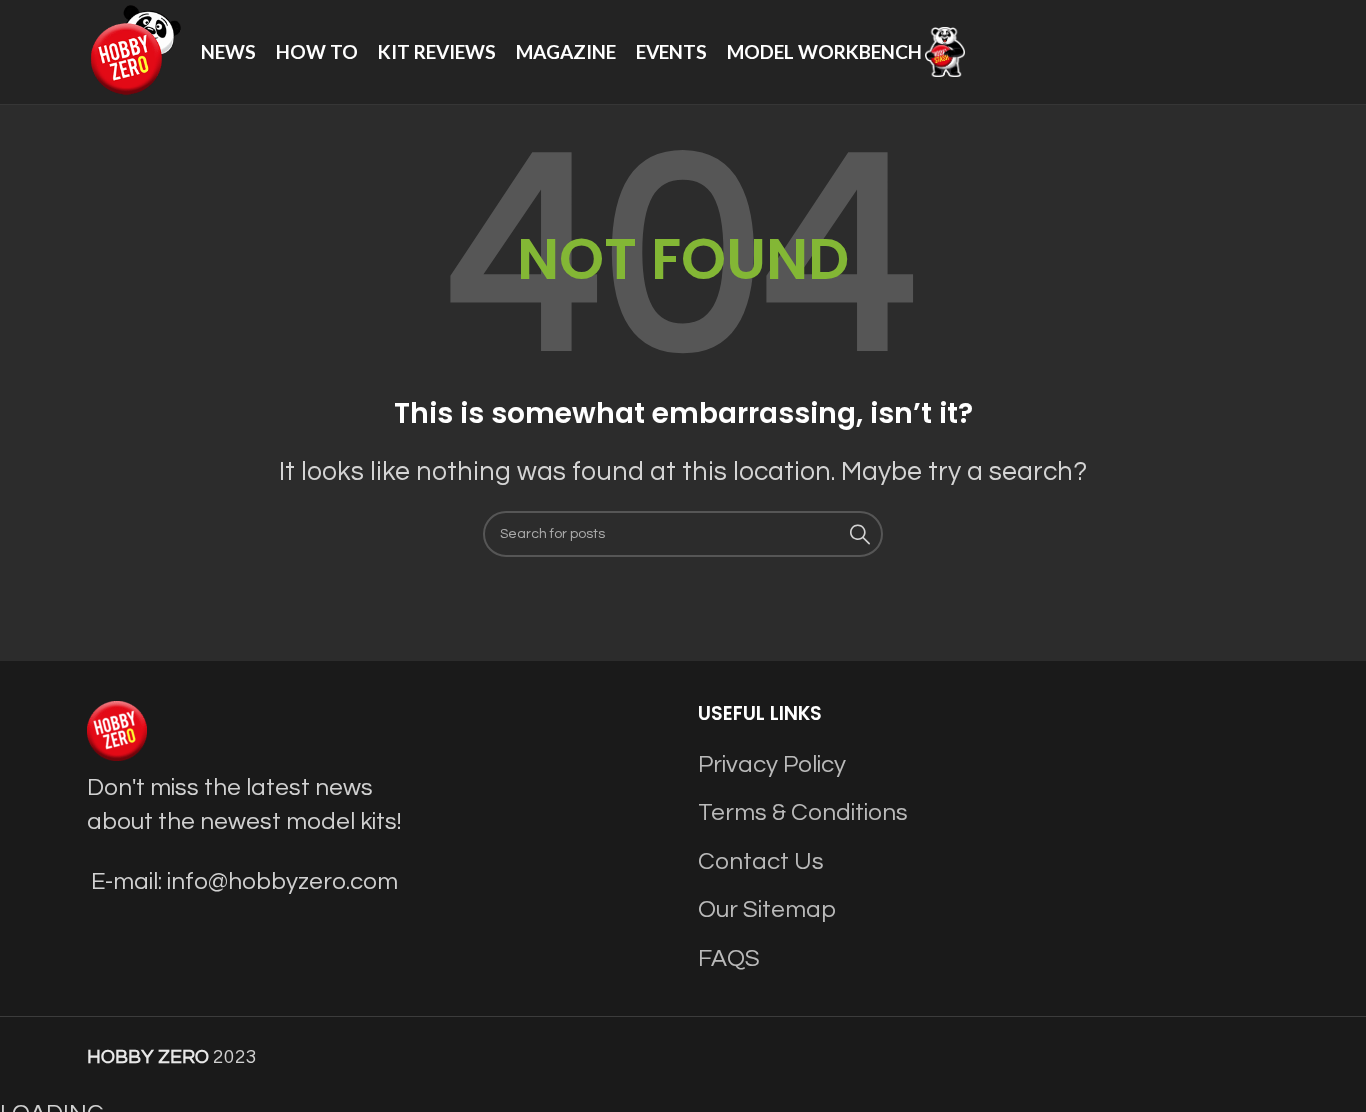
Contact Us (761, 861)
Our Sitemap (767, 909)
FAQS (729, 958)
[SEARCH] (860, 534)
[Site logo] (134, 50)
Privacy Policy (772, 764)
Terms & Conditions (803, 812)
